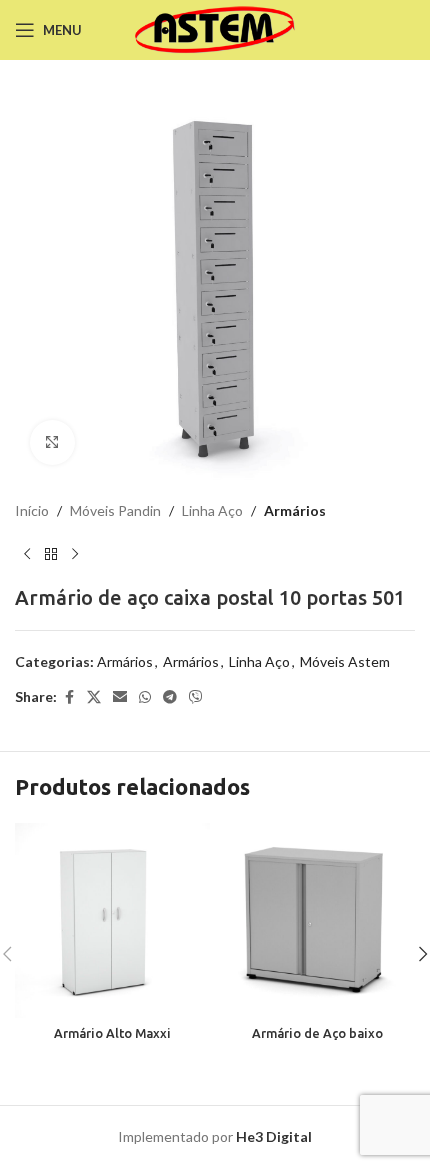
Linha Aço (212, 510)
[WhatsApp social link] (145, 697)
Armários (295, 510)
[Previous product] (27, 554)
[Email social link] (120, 697)
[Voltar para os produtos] (51, 554)
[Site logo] (215, 28)
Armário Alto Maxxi (112, 1033)
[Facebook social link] (69, 697)
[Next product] (75, 554)
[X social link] (94, 697)
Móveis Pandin (115, 510)
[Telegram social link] (170, 697)
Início (32, 510)
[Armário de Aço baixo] (317, 920)
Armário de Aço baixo (317, 1033)
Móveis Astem (345, 661)
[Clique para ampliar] (52, 442)
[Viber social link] (196, 697)
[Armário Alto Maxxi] (112, 920)
